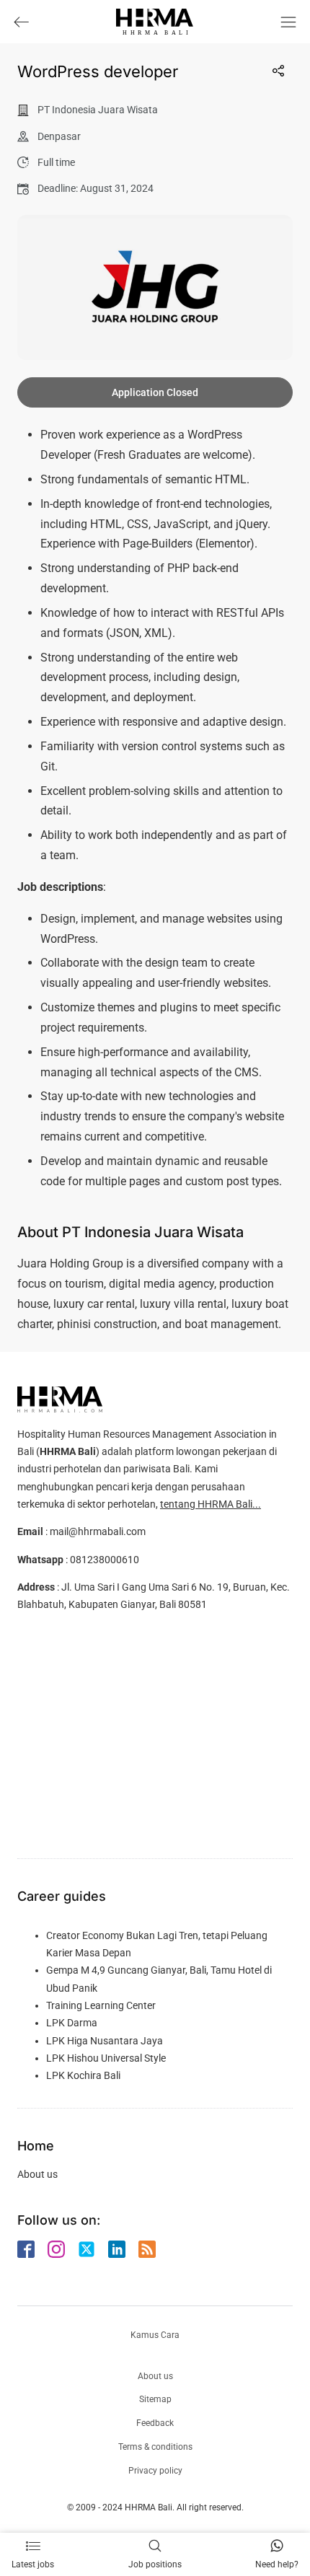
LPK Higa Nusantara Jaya (105, 2041)
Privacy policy (155, 2471)
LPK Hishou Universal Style (106, 2058)
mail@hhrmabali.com (98, 1531)
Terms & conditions (155, 2447)
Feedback (155, 2423)
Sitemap (155, 2399)
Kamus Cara (155, 2335)
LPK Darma (72, 2023)
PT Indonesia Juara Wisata (98, 110)
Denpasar (59, 136)
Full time (56, 162)
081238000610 (105, 1560)
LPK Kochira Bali (83, 2075)
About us (37, 2174)
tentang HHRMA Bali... (211, 1504)
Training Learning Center (101, 2005)
